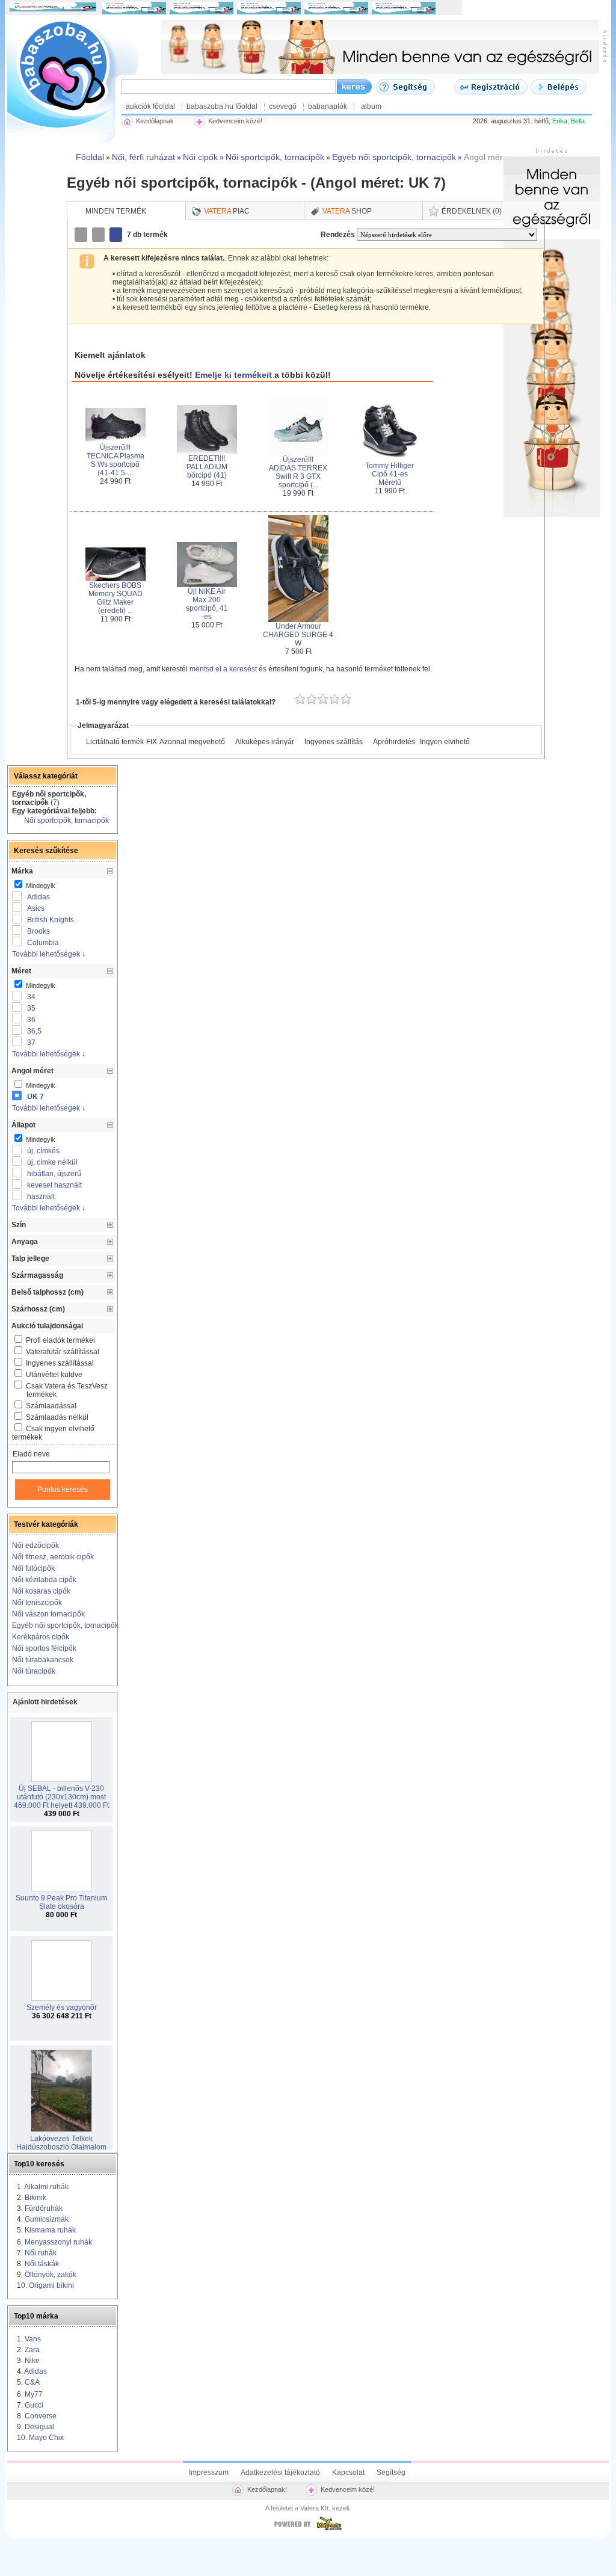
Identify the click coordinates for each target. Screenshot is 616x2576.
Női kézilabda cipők (44, 1580)
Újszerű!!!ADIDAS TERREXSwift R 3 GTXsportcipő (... (298, 472)
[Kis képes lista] (82, 235)
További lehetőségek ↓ (49, 954)
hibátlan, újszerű (54, 1174)
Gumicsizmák (47, 2219)
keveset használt (54, 1185)
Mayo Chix (46, 2438)
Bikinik (35, 2198)
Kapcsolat (348, 2473)
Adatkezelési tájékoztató (280, 2473)
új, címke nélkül (52, 1162)
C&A (32, 2382)
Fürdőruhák (44, 2208)
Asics (36, 908)
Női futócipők (33, 1568)
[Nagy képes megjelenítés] (117, 235)
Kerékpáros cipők (41, 1637)
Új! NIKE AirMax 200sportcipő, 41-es (207, 604)
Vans (33, 2339)
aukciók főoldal (150, 106)
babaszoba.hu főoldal (222, 106)
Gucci (34, 2405)
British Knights (51, 920)
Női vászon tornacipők (48, 1614)
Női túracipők (34, 1671)
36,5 (34, 1031)
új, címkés (43, 1151)
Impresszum (209, 2473)
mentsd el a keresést (224, 669)
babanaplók (328, 106)
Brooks (38, 931)
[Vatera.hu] (308, 2530)
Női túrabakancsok (43, 1660)
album (371, 106)
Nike (32, 2361)
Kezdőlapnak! (267, 2489)
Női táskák (42, 2264)
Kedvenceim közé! (348, 2489)
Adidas (38, 897)
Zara (32, 2350)
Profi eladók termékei (60, 1340)
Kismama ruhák (50, 2230)
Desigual (39, 2427)
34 (31, 997)
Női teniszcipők (37, 1603)
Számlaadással (51, 1406)
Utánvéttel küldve (54, 1375)
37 (31, 1043)
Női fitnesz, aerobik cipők (53, 1557)
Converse (41, 2416)
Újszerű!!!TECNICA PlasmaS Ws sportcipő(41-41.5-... (115, 460)
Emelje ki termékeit (233, 375)
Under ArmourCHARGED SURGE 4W (298, 635)
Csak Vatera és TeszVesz (67, 1390)
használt (41, 1197)
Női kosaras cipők (41, 1591)
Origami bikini (51, 2285)
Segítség (391, 2473)
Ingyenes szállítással (60, 1363)
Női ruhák (41, 2253)
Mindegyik (40, 886)
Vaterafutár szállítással (63, 1352)
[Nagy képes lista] (99, 235)
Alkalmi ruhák (46, 2187)
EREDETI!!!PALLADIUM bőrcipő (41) (207, 467)
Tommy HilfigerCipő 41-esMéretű (390, 474)
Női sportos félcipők (44, 1648)
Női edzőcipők (35, 1545)
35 (31, 1008)
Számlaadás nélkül (57, 1417)
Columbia (43, 943)
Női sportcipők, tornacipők (66, 821)
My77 (34, 2394)
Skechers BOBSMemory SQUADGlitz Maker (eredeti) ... (115, 598)
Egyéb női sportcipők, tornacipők (65, 1625)
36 (31, 1020)
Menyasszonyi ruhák (58, 2242)
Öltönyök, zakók (51, 2275)
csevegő (283, 106)
